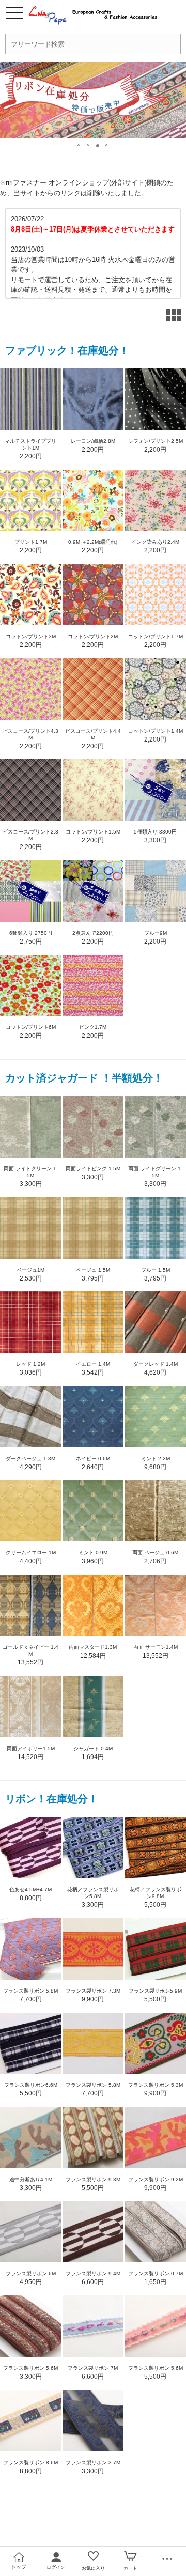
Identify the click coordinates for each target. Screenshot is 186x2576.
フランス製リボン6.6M (31, 2085)
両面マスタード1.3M (93, 1647)
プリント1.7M (31, 542)
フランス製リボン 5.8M (30, 1991)
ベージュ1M (30, 1270)
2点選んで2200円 (93, 933)
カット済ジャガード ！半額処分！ (84, 1078)
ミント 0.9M (93, 1553)
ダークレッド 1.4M (156, 1364)
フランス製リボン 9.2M (156, 2179)
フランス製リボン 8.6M (30, 2463)
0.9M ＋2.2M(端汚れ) (93, 542)
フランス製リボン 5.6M (30, 2368)
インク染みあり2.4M (155, 542)
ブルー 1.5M (156, 1270)
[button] (79, 143)
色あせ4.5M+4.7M (30, 1889)
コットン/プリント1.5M (93, 832)
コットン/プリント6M (31, 1027)
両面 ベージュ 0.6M (155, 1553)
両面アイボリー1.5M (31, 1748)
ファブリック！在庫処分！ (67, 350)
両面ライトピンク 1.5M (93, 1169)
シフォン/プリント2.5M (156, 441)
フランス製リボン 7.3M (93, 1991)
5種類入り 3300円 (155, 832)
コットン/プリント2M (93, 636)
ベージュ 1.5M (93, 1270)
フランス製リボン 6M (31, 2273)
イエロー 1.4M (93, 1364)
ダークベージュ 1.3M (30, 1459)
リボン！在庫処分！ (52, 1799)
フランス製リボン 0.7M (156, 2273)
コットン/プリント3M (31, 636)
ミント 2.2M (156, 1459)
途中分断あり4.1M (31, 2179)
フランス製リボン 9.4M (93, 2273)
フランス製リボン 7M (93, 2368)
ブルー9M (156, 933)
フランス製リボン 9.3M (93, 2179)
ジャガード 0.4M (93, 1748)
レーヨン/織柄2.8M (93, 441)
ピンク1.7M (93, 1027)
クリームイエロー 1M (31, 1553)
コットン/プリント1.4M (156, 731)
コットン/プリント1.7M (156, 636)
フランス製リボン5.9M (155, 1991)
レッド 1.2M (30, 1364)
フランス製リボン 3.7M (93, 2463)
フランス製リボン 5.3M (156, 2085)
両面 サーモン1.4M (156, 1647)
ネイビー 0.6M (93, 1459)
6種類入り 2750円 (31, 933)
